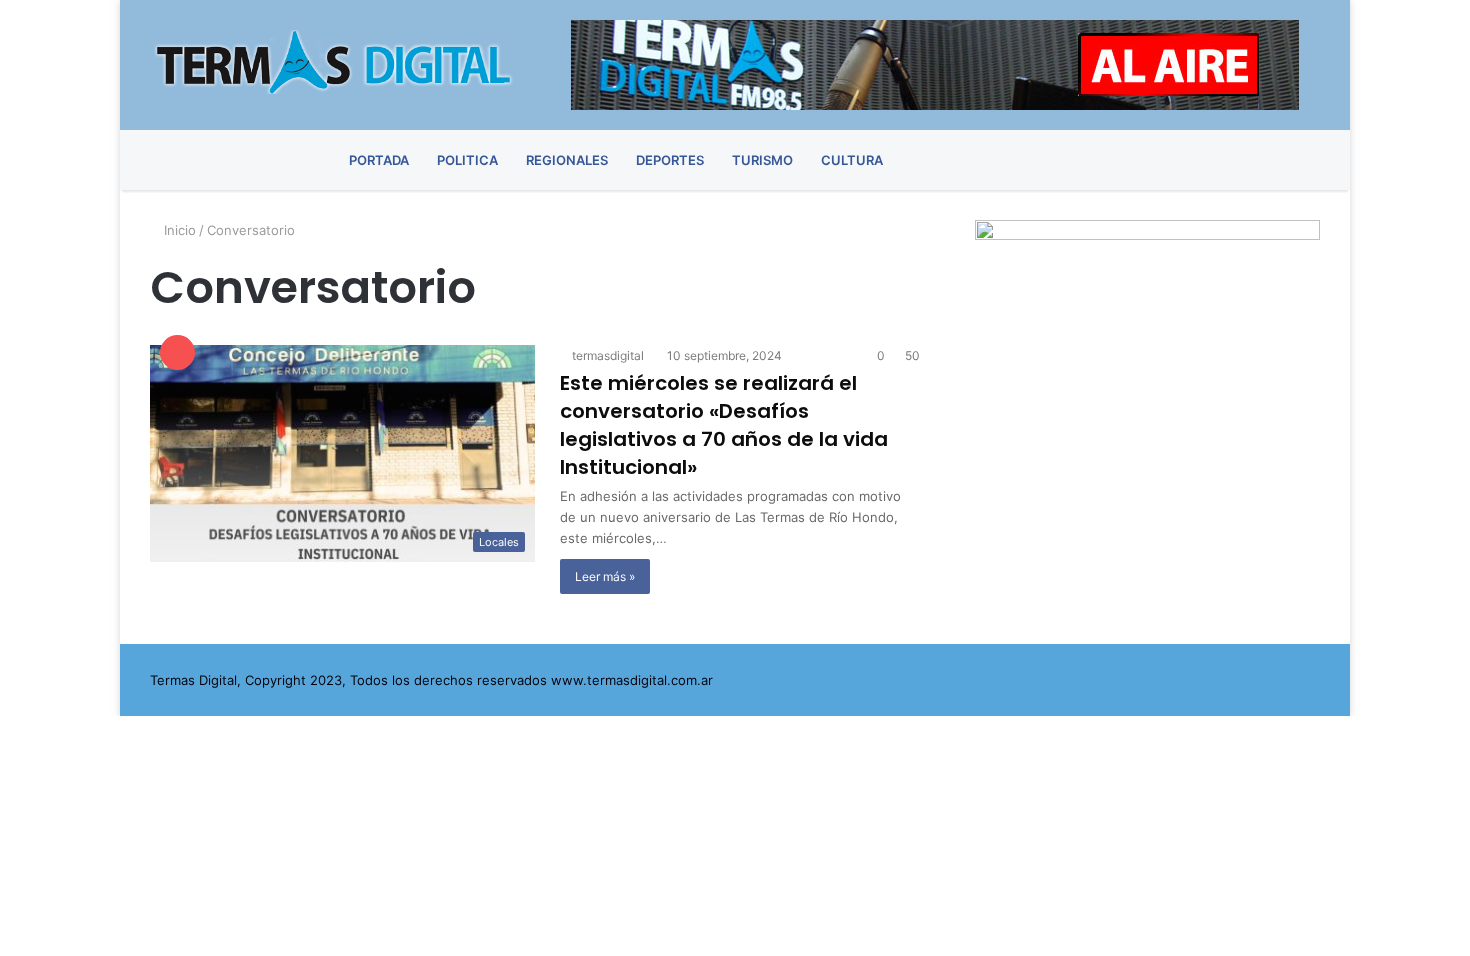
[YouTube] (1232, 160)
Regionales (567, 160)
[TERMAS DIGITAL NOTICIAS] (335, 62)
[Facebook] (1162, 160)
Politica (467, 160)
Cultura (852, 160)
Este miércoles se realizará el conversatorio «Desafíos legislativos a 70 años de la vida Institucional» (724, 425)
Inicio (178, 230)
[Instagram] (1267, 160)
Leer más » (605, 576)
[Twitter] (1197, 160)
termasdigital (606, 355)
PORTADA (379, 160)
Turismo (762, 160)
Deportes (670, 160)
